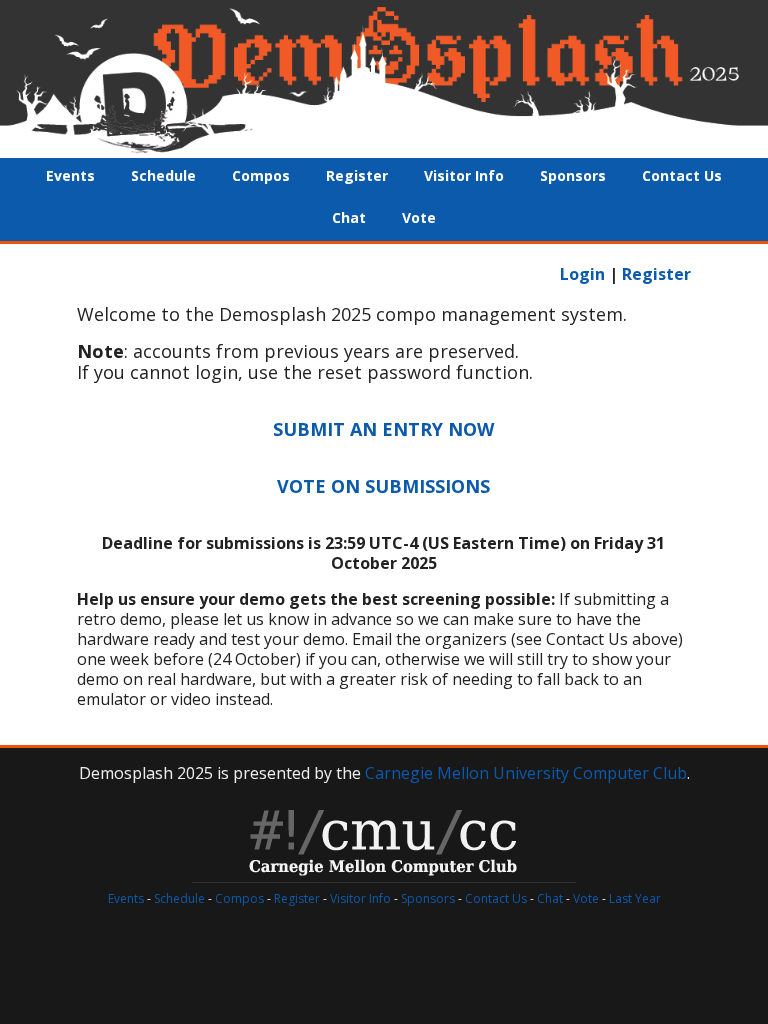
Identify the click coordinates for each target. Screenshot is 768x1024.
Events (70, 175)
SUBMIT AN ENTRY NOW (383, 429)
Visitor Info (464, 175)
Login (582, 274)
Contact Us (682, 175)
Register (357, 175)
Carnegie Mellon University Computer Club (526, 773)
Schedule (163, 175)
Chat (349, 217)
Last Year (635, 898)
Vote (419, 217)
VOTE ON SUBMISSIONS (383, 486)
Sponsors (573, 175)
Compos (261, 175)
